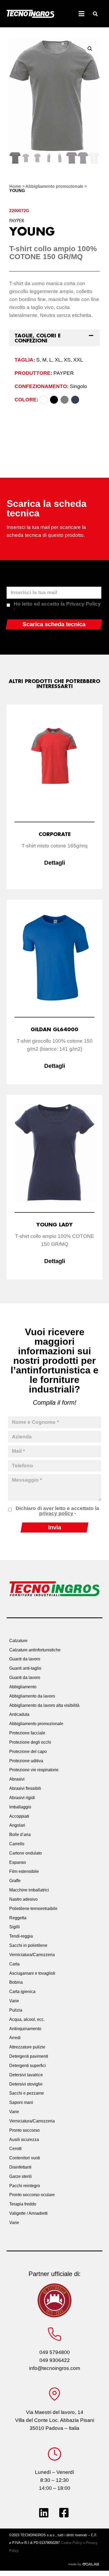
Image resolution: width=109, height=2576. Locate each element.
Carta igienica (22, 1992)
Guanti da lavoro (25, 1659)
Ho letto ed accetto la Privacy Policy (57, 606)
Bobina (16, 1982)
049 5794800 (55, 2352)
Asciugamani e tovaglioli (32, 1973)
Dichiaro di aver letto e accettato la (57, 1511)
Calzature (18, 1641)
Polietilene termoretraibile (33, 1909)
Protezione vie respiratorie (34, 1770)
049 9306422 (55, 2360)
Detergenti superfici (28, 2066)
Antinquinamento (25, 2029)
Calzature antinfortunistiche (35, 1650)
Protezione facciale (27, 1733)
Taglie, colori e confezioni (38, 338)
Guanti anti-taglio (25, 1668)
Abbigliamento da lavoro (32, 1696)
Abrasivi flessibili (25, 1788)
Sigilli (15, 1927)
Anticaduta (19, 1714)
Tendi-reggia (21, 1936)
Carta (14, 1964)
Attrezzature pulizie (27, 2047)
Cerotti (15, 2149)
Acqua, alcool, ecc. (27, 2019)
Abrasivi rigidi (22, 1798)
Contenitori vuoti (25, 2158)
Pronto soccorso (24, 2130)
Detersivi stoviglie (26, 2084)
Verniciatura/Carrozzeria (32, 1955)
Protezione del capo (28, 1752)
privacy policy (56, 1513)
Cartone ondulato (26, 1853)
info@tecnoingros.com (55, 2368)
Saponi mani (21, 2102)
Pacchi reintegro (25, 2186)
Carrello (17, 1844)
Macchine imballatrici (29, 1890)
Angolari (17, 1825)
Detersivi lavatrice (26, 2075)
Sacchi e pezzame (27, 2093)
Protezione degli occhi (30, 1742)
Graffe (15, 1881)
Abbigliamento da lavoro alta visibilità (44, 1705)
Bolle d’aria (20, 1835)
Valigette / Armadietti (28, 2213)
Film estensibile (24, 1871)
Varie (14, 2001)
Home (15, 186)
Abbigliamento (23, 1687)
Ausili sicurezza (24, 2140)
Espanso (18, 1862)
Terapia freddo (23, 2204)
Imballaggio (20, 1807)
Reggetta (18, 1918)
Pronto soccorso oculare (32, 2195)
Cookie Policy (71, 2543)
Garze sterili (21, 2176)
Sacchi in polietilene (28, 1945)
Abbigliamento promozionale (54, 186)
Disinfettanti (20, 2167)
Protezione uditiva (26, 1761)
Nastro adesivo (23, 1899)
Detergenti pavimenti (29, 2056)
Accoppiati (19, 1816)
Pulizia (16, 2010)
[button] (95, 14)
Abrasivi (17, 1779)
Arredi (15, 2038)
